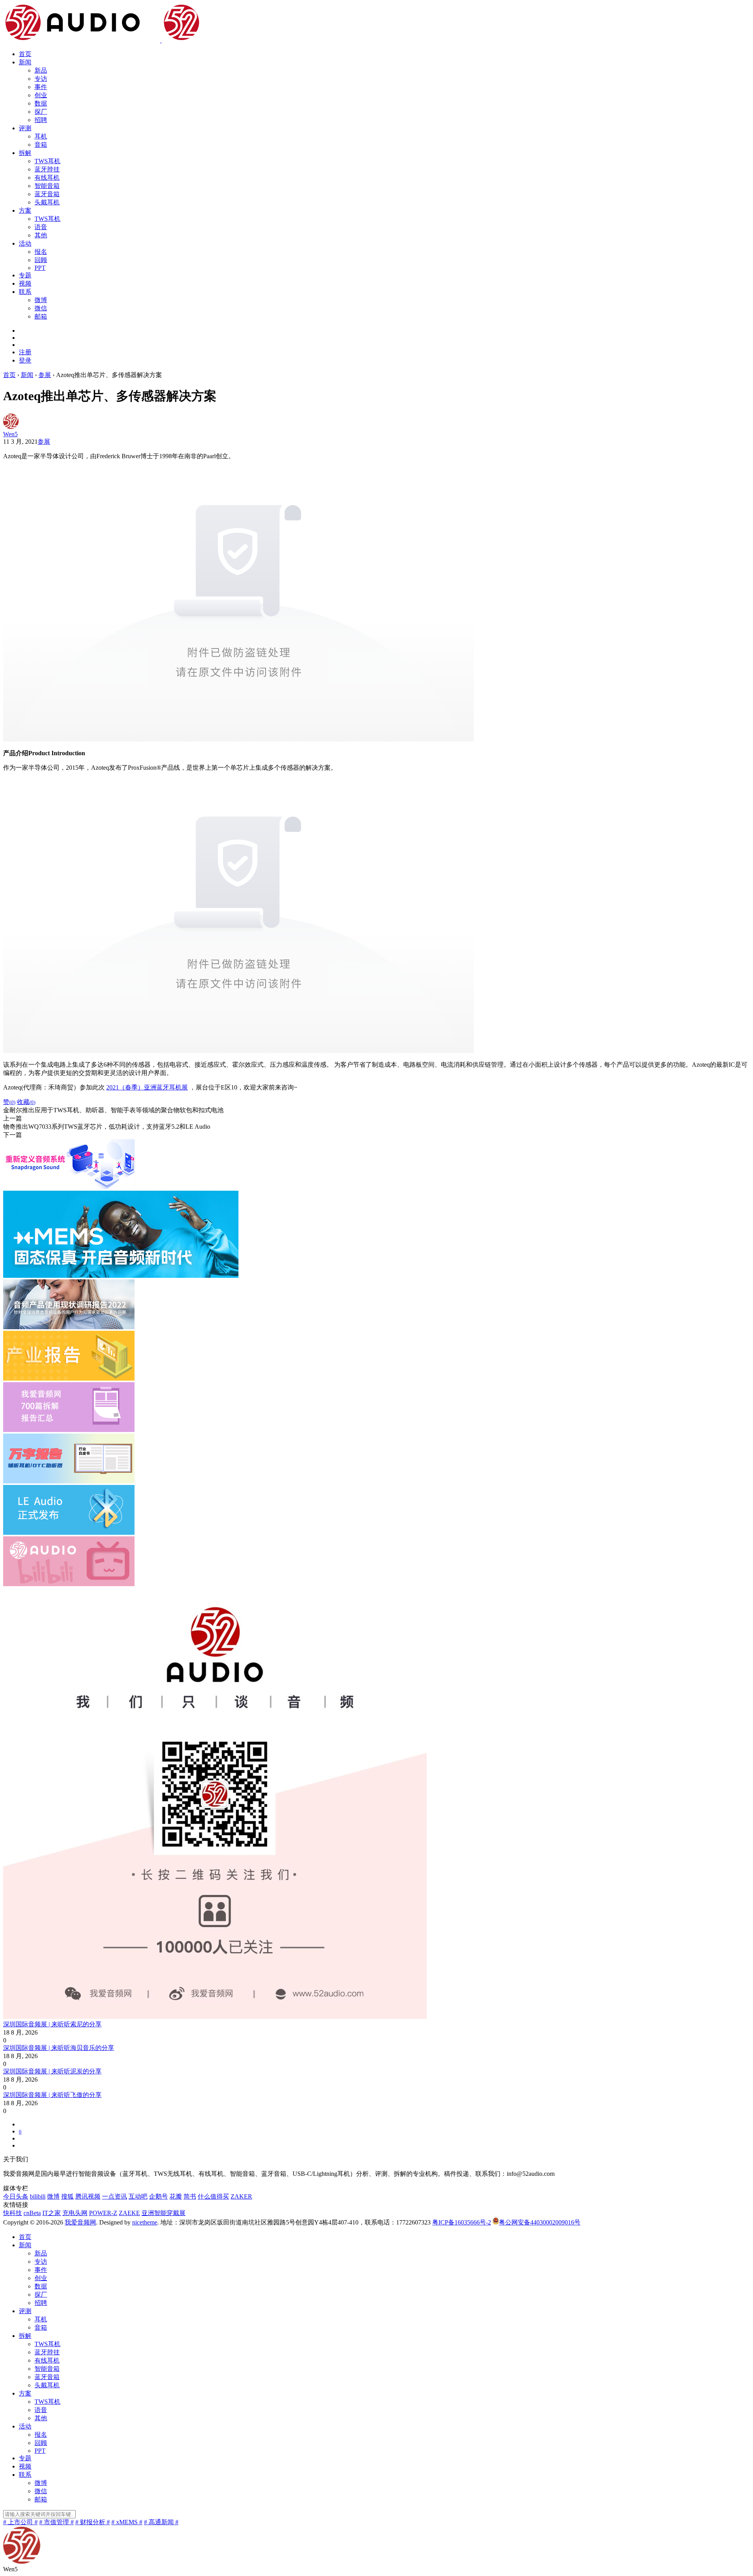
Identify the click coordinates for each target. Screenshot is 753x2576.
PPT (40, 268)
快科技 (13, 2213)
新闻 (25, 62)
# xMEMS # (127, 2522)
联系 (25, 292)
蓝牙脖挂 (47, 169)
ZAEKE (129, 2213)
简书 (190, 2196)
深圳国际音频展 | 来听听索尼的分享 (52, 2024)
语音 (41, 227)
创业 (41, 95)
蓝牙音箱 (47, 194)
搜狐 (67, 2196)
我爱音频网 (80, 2222)
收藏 (26, 1102)
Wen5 (10, 434)
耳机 (41, 136)
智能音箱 (47, 186)
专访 (41, 79)
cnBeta (32, 2213)
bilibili (38, 2196)
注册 (25, 352)
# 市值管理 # (56, 2522)
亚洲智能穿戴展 (164, 2213)
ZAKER (241, 2196)
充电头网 (75, 2213)
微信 (41, 308)
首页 (25, 54)
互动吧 (138, 2196)
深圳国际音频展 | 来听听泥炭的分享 (52, 2071)
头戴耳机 (47, 202)
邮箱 (41, 316)
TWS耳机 (47, 161)
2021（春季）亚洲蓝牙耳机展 (147, 1087)
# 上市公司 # (20, 2522)
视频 (25, 283)
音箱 (41, 145)
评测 (25, 128)
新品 (41, 70)
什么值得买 (213, 2196)
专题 (25, 275)
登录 (25, 360)
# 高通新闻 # (161, 2522)
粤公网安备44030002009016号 (540, 2222)
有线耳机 (47, 178)
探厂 (41, 112)
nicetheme (145, 2222)
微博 (41, 300)
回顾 (41, 260)
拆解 (25, 153)
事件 (41, 87)
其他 (41, 235)
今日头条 (16, 2196)
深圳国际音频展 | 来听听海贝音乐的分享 (59, 2048)
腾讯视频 (88, 2196)
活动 (25, 243)
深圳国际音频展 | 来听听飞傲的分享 (52, 2095)
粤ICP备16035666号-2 (462, 2222)
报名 (41, 252)
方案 (25, 210)
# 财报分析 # (93, 2522)
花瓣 (176, 2196)
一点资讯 (115, 2196)
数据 (41, 103)
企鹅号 (158, 2196)
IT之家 (52, 2213)
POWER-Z (103, 2213)
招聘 (41, 120)
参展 (44, 442)
